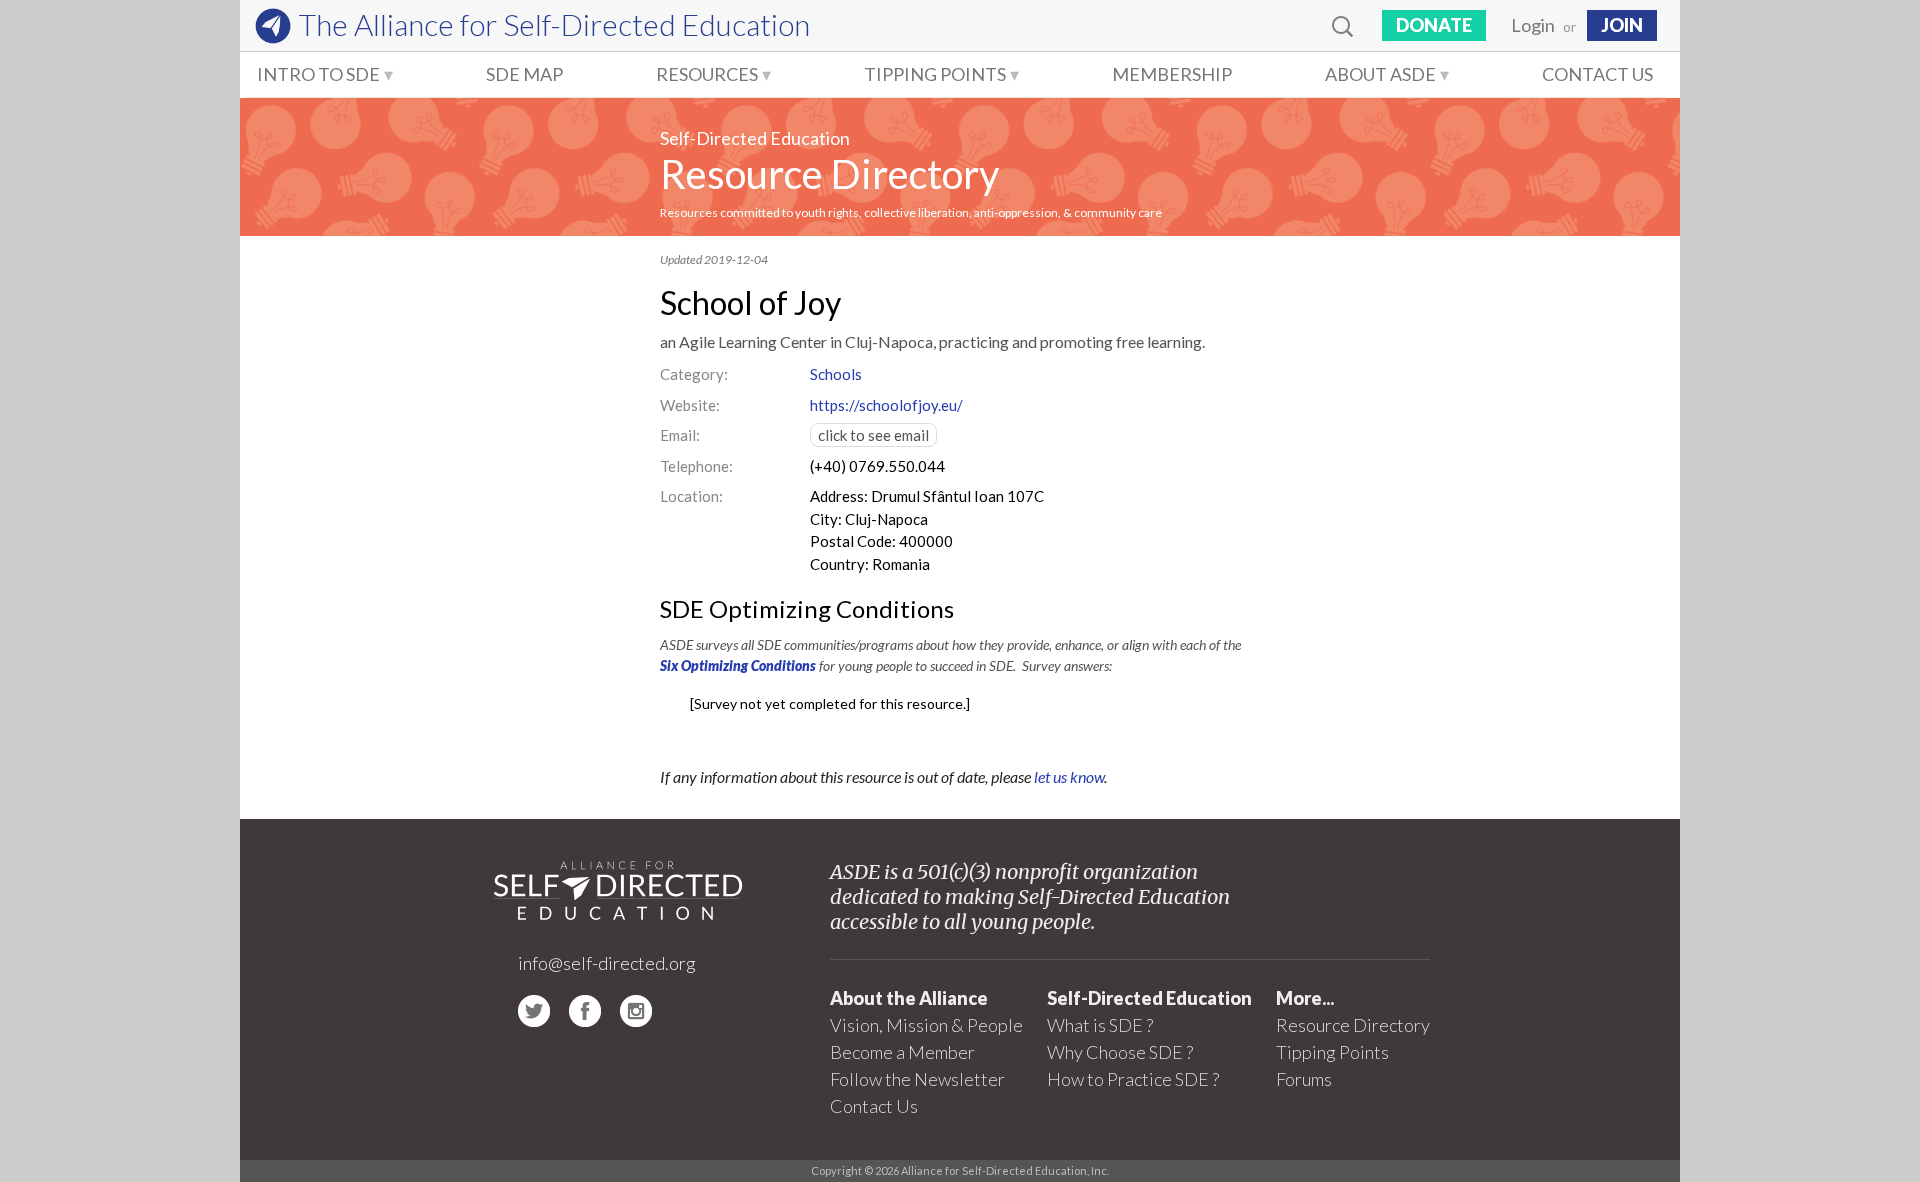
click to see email (873, 435)
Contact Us (1597, 74)
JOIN (1622, 25)
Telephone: (696, 466)
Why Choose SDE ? (1120, 1052)
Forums (1304, 1079)
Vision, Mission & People (926, 1025)
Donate (1434, 25)
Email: (680, 435)
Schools (836, 374)
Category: (694, 374)
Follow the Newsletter (917, 1079)
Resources (707, 74)
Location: (691, 496)
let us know (1069, 776)
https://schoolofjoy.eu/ (886, 405)
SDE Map (524, 74)
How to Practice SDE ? (1133, 1079)
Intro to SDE (318, 74)
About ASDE (1380, 74)
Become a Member (902, 1052)
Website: (690, 405)
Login (1533, 25)
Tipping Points (935, 74)
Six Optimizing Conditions (738, 665)
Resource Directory (829, 174)
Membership (1172, 74)
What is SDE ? (1100, 1025)
